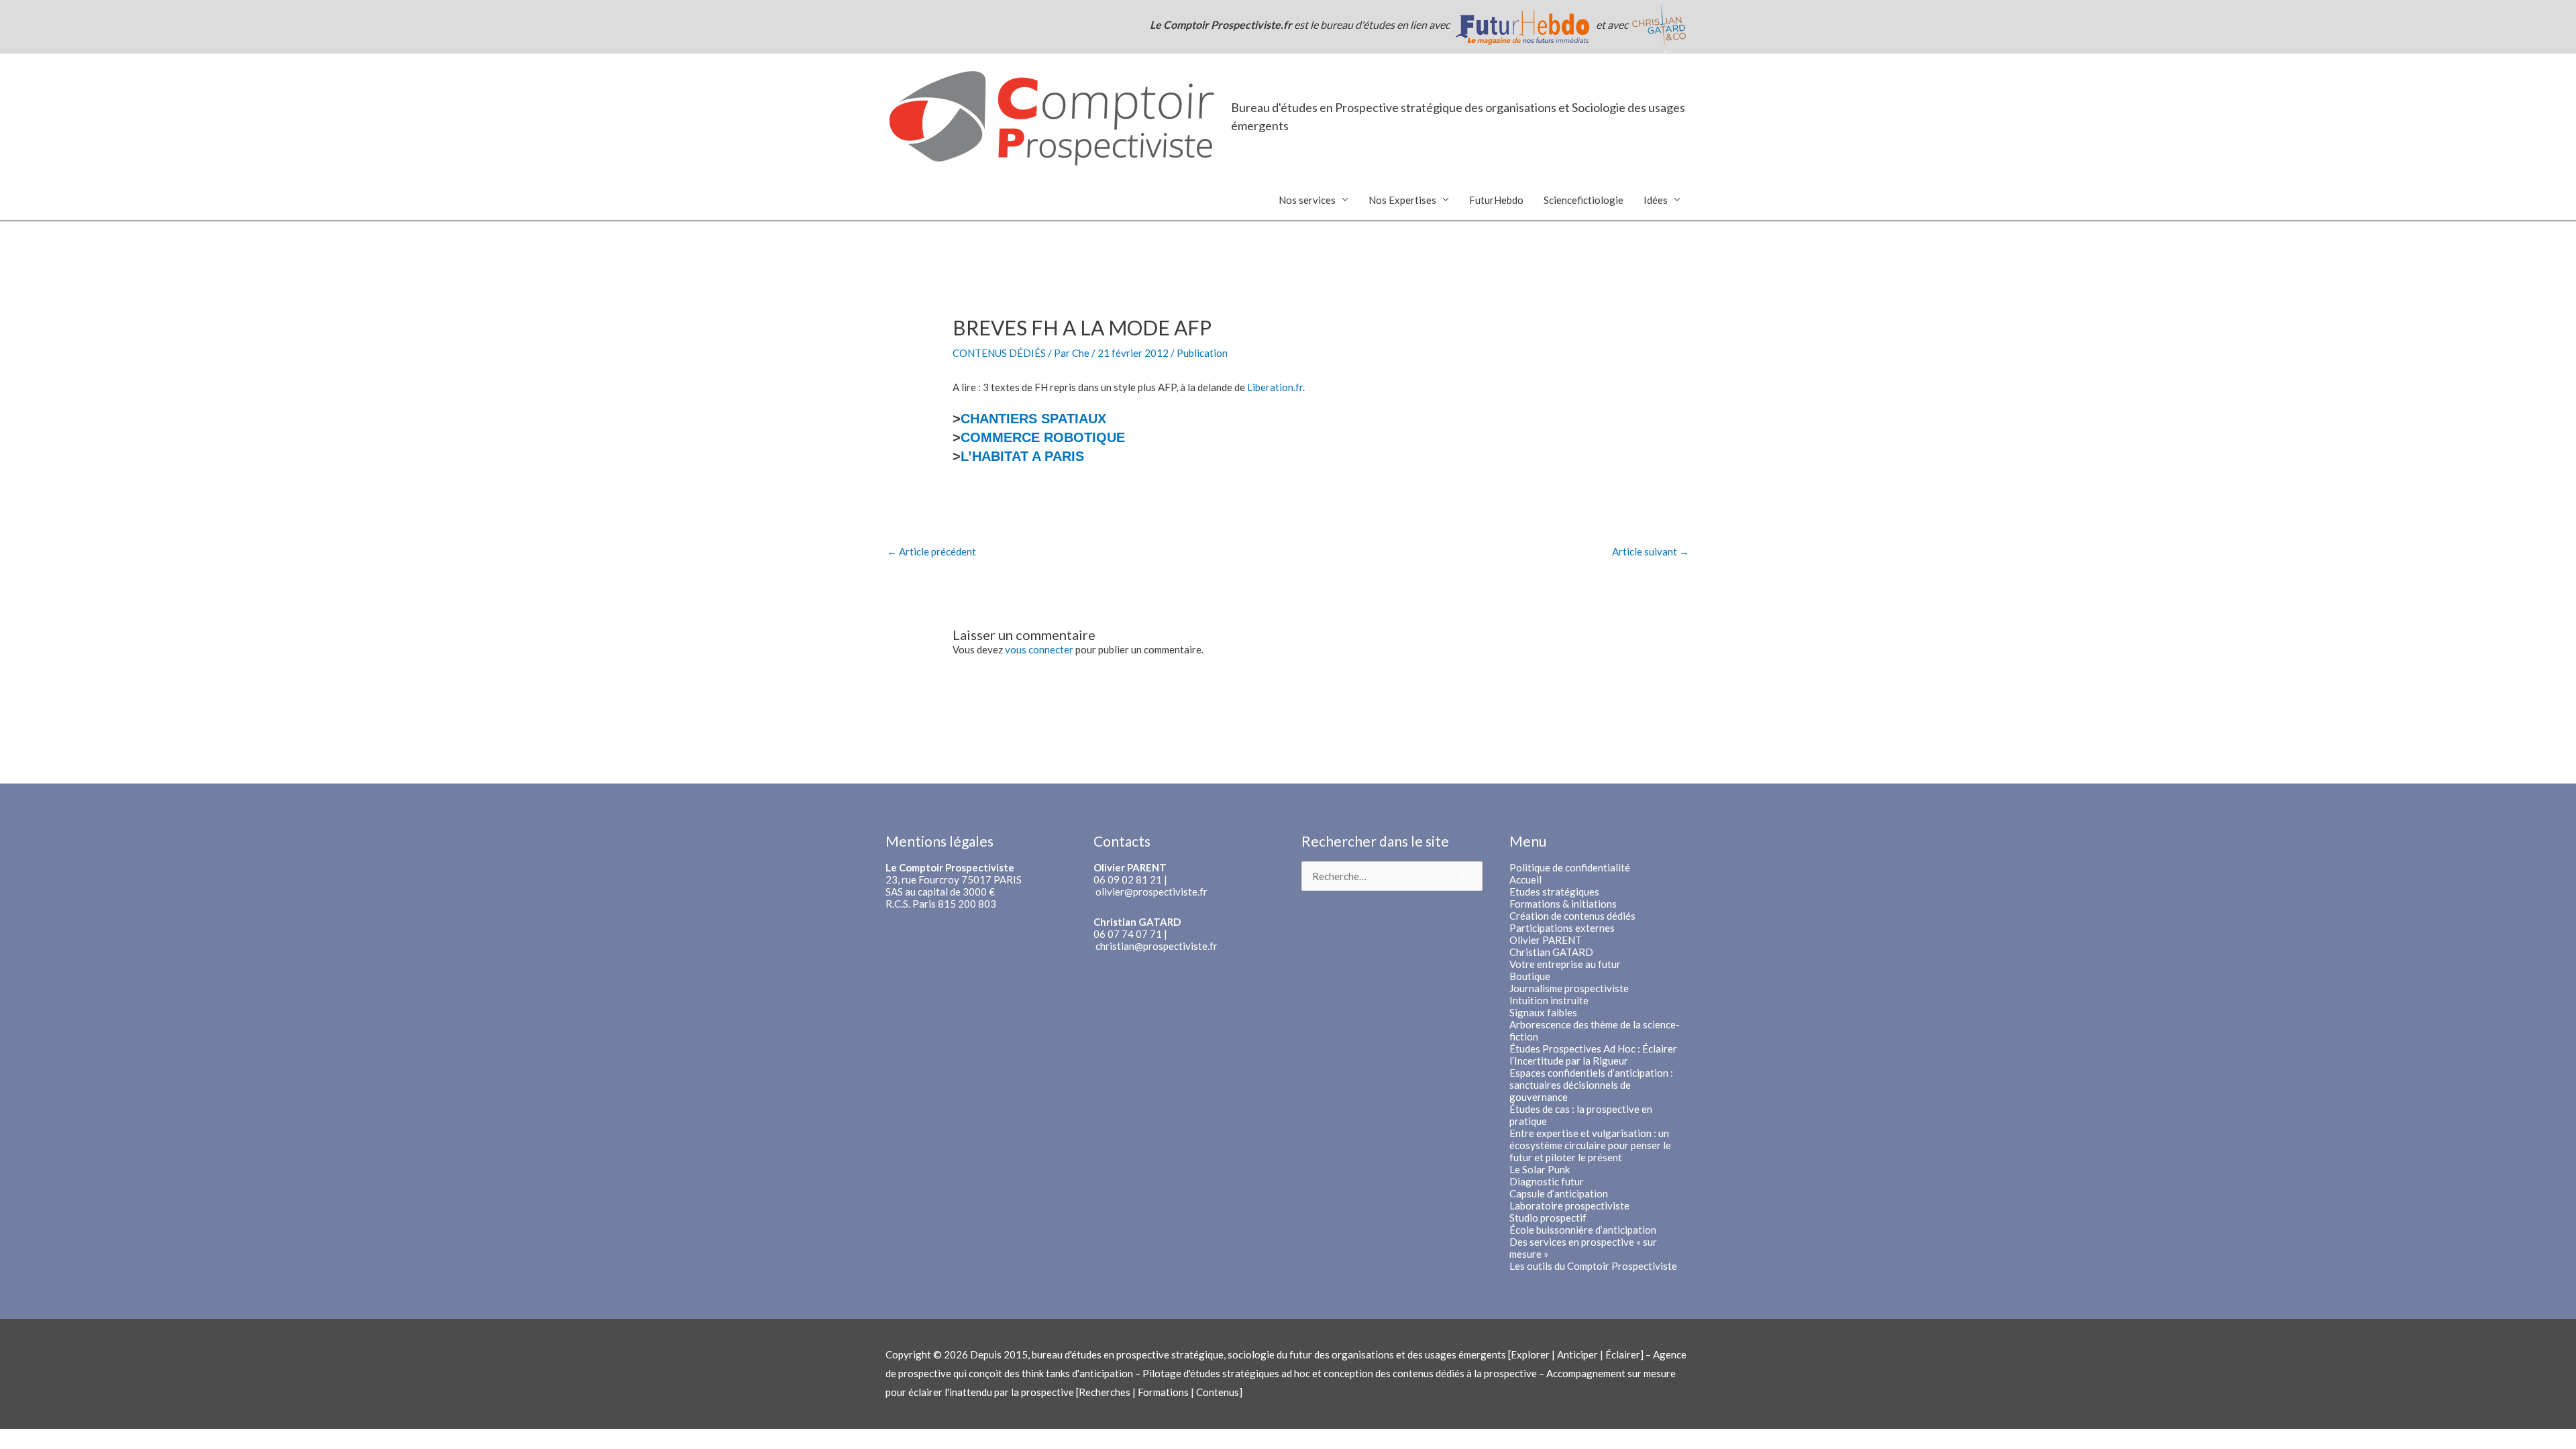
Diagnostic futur (1547, 1181)
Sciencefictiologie (1584, 200)
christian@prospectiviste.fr (1157, 946)
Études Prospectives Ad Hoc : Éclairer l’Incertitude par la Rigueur (1593, 1055)
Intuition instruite (1549, 1000)
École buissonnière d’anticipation (1583, 1230)
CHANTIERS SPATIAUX (1033, 419)
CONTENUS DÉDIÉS (999, 353)
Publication (1202, 353)
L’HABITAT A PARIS (1022, 456)
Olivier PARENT (1546, 940)
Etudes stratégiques (1554, 892)
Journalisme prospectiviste (1569, 988)
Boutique (1530, 976)
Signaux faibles (1543, 1012)
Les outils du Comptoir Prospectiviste (1593, 1266)
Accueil (1525, 879)
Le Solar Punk (1540, 1169)
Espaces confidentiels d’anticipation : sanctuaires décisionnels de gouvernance (1591, 1085)
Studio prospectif (1548, 1218)
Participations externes (1562, 928)
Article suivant (1651, 551)
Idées (1656, 200)
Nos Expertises (1402, 200)
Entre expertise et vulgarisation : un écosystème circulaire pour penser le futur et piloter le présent (1590, 1145)
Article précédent (931, 551)
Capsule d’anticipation (1559, 1193)
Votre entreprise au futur (1565, 964)
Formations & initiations (1563, 904)
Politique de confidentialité (1570, 867)
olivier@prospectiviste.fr (1151, 892)
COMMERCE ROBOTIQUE (1043, 437)
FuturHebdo (1496, 200)
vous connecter (1039, 649)
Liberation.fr (1275, 387)
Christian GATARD (1551, 952)
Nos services (1307, 200)
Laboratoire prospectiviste (1569, 1205)
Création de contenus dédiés (1572, 916)
